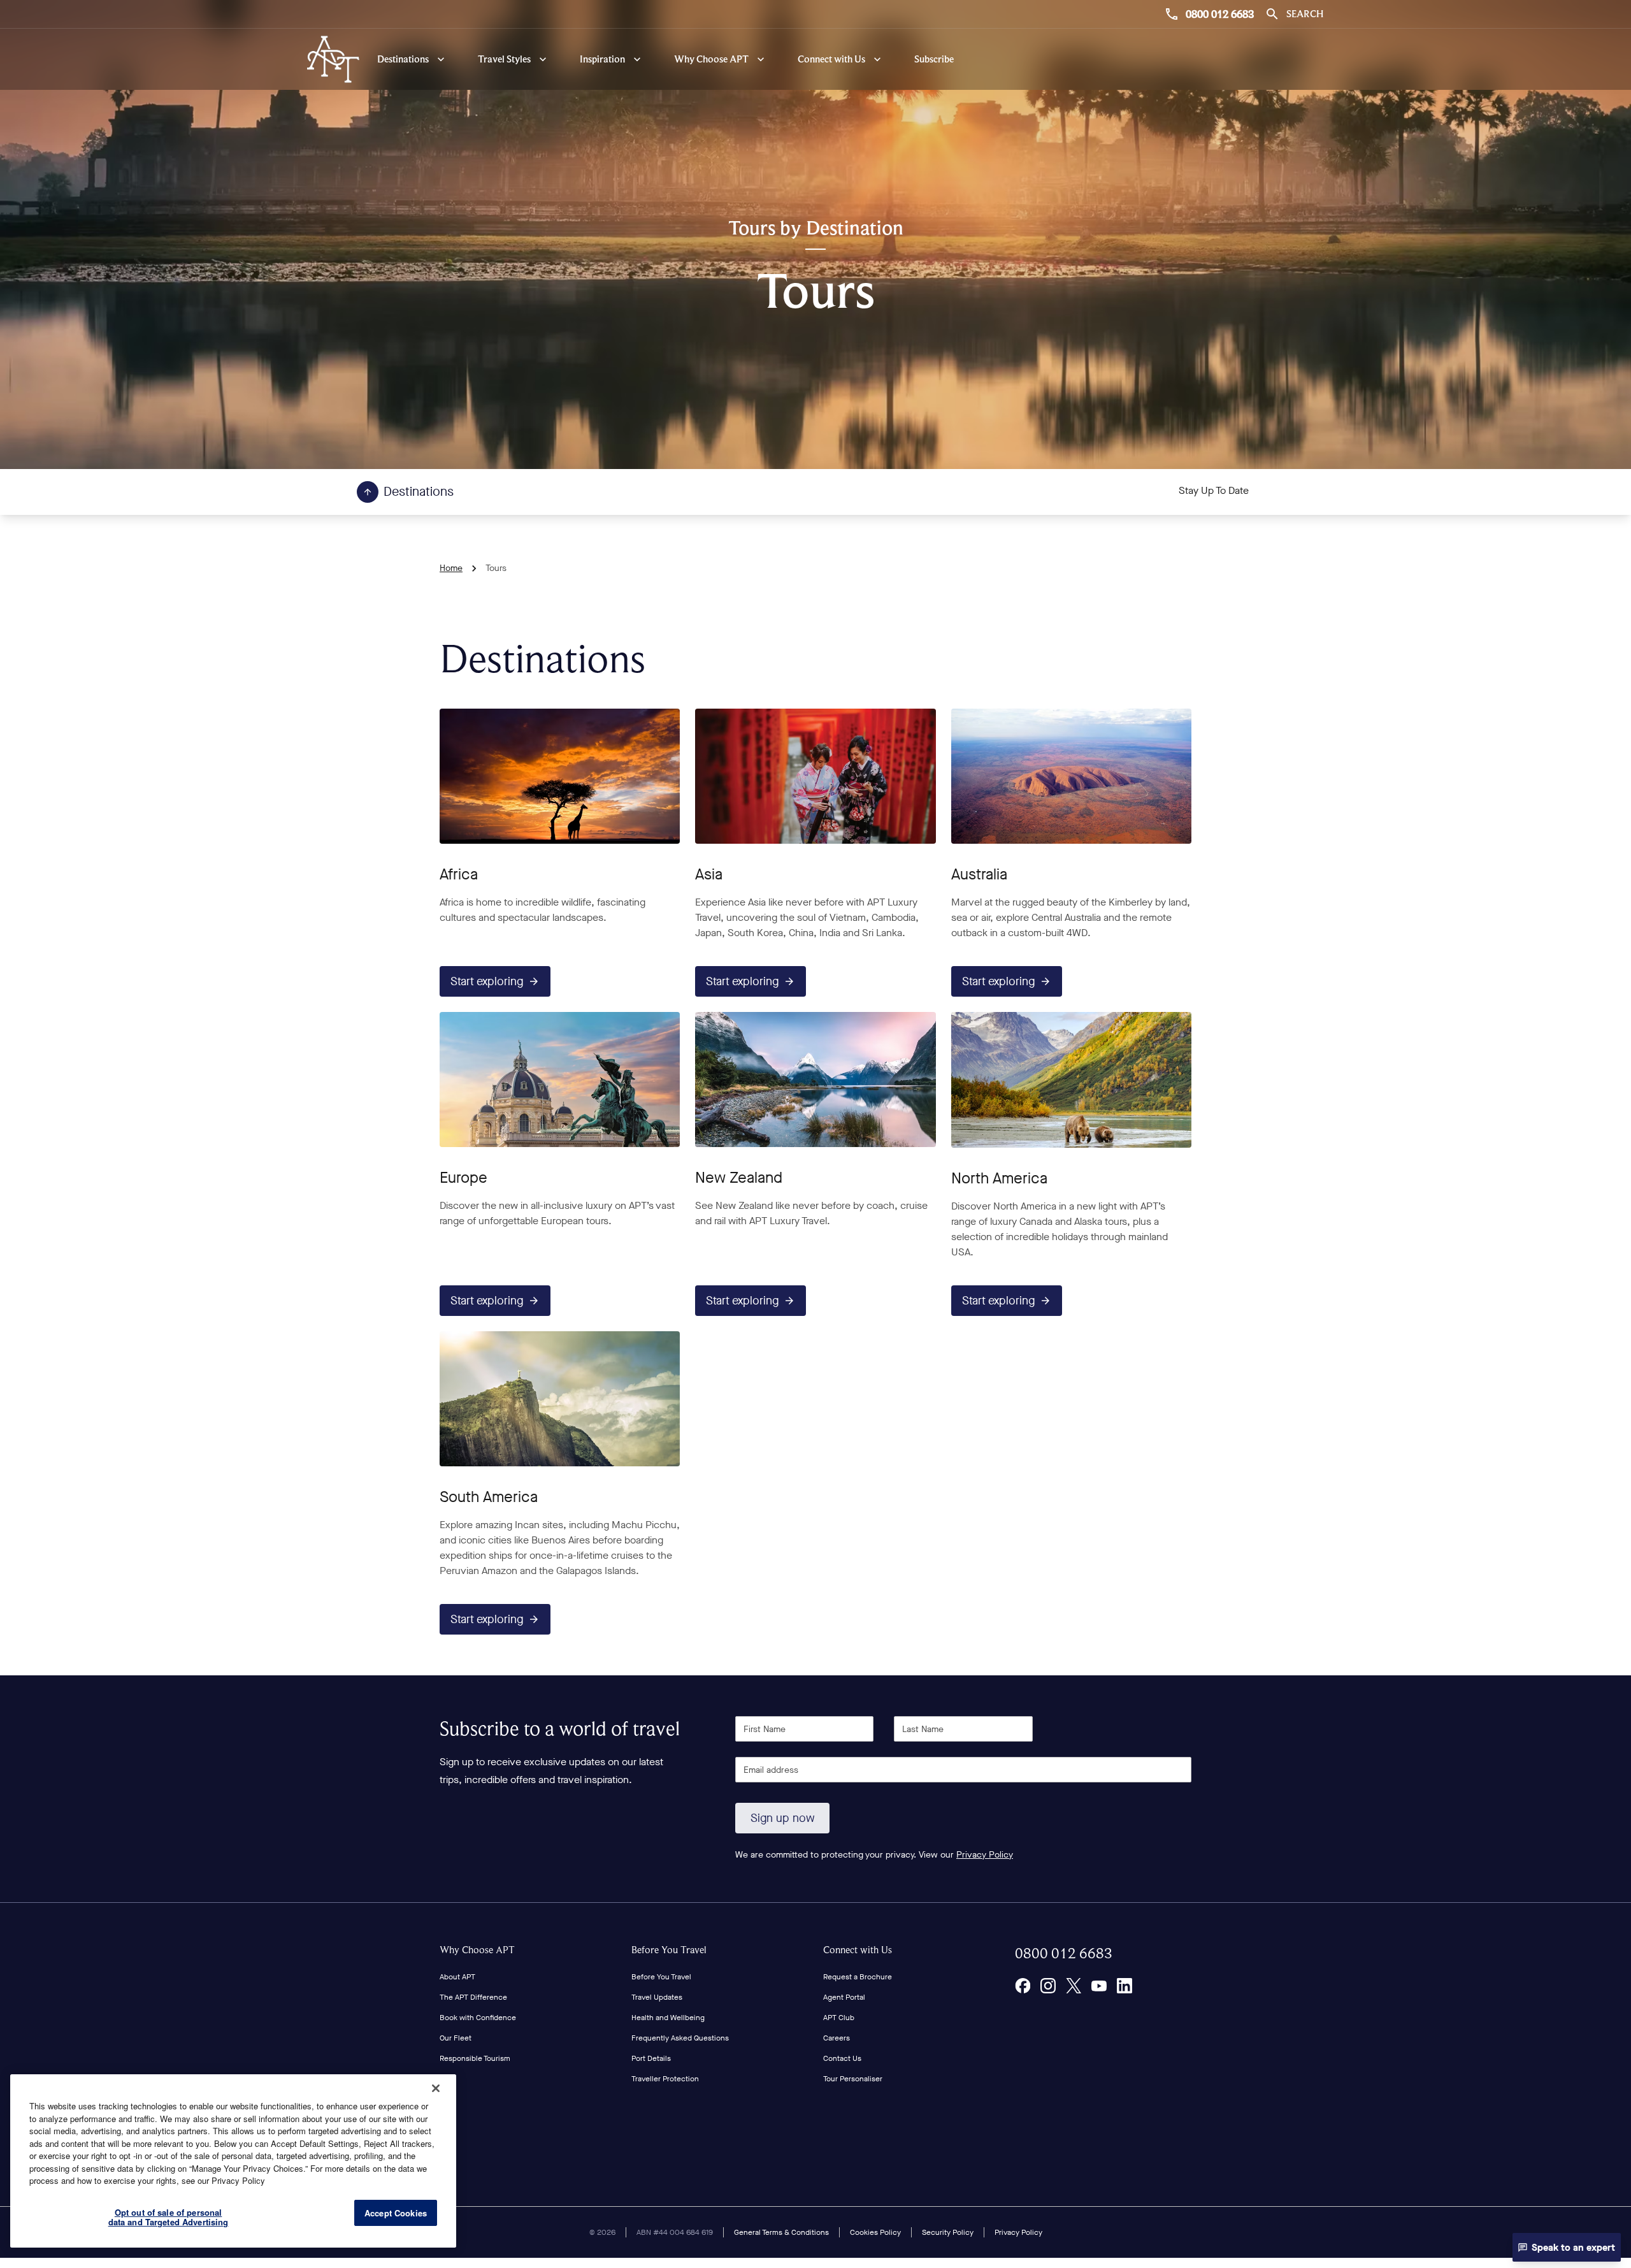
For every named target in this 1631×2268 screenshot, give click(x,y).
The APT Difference (473, 1997)
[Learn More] (1023, 1986)
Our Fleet (456, 2038)
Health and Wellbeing (668, 2018)
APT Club (839, 2018)
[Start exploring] (560, 776)
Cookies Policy (875, 2232)
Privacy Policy (985, 1855)
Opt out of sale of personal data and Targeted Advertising (169, 2217)
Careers (837, 2038)
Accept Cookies (396, 2213)
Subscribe (934, 59)
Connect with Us (858, 1950)
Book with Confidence (478, 2018)
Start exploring (487, 981)
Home (451, 568)
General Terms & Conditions (781, 2232)
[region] (233, 2161)
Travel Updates (657, 1997)
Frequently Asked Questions (680, 2038)
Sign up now (783, 1818)
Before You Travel (669, 1950)
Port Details (651, 2058)
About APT (457, 1977)
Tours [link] (496, 568)
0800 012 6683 (1220, 14)
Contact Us (842, 2058)
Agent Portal (844, 1997)
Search (1305, 14)
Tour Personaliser (853, 2079)
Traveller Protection (665, 2079)
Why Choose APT (477, 1950)
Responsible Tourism (475, 2058)
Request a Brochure (858, 1977)
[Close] (436, 2088)
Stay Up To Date (1214, 490)
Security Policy (948, 2232)
